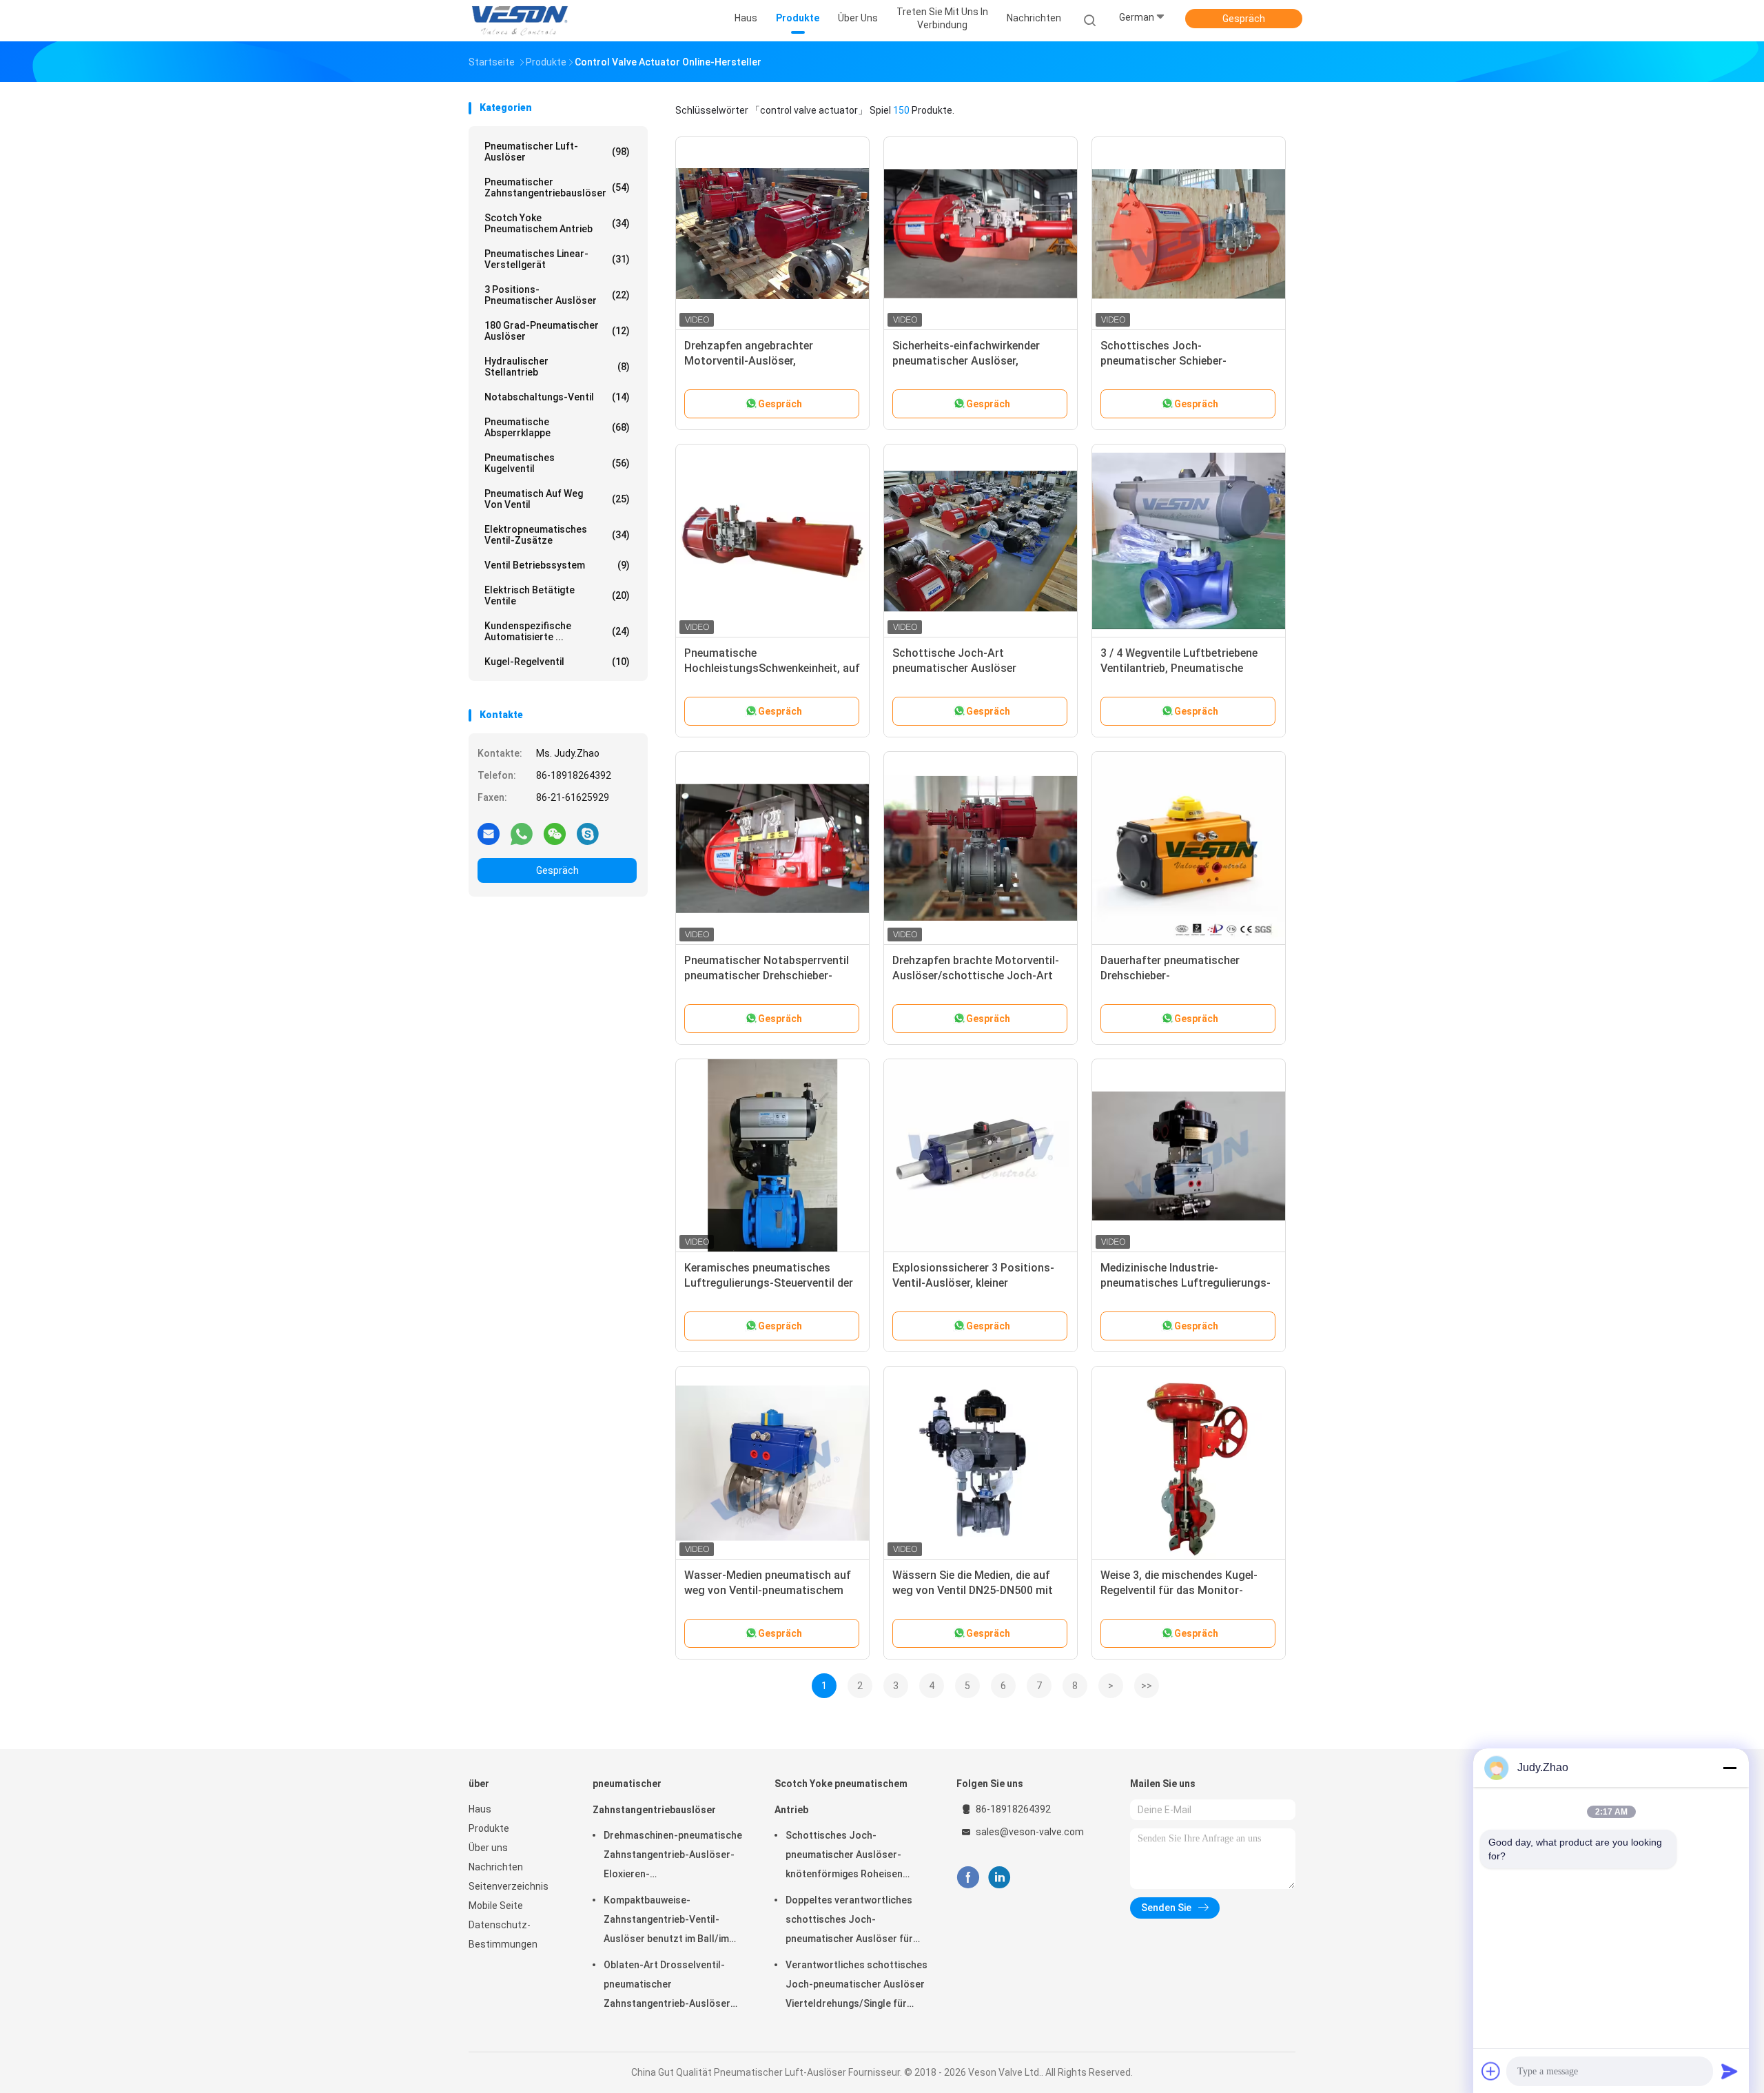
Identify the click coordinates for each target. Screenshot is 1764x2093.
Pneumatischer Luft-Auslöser (557, 152)
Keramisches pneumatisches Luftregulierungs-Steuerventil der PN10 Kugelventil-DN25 (769, 1283)
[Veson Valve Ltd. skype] (588, 833)
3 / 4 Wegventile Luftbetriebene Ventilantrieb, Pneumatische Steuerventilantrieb (1179, 668)
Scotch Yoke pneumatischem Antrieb (557, 223)
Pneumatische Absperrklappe (557, 427)
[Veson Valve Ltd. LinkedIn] (999, 1878)
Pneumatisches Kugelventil (557, 463)
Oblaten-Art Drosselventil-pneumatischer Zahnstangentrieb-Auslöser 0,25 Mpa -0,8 (667, 1986)
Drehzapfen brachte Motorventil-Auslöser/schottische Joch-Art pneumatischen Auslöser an (976, 976)
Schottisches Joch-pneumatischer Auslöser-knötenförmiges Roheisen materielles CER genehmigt (846, 1857)
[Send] (1730, 2071)
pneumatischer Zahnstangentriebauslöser (557, 187)
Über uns (488, 1848)
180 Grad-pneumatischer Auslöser (557, 331)
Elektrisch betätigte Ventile (557, 595)
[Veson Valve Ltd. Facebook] (968, 1878)
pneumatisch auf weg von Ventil (557, 499)
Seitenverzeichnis (509, 1886)
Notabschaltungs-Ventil (557, 397)
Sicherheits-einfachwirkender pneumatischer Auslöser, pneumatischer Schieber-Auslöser (978, 361)
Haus (480, 1809)
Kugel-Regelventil (557, 662)
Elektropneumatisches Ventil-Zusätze (557, 535)
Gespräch (1244, 19)
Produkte (489, 1828)
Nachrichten (496, 1867)
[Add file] (1491, 2071)
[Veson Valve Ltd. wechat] (555, 833)
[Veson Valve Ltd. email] (489, 833)
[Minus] (1730, 1768)
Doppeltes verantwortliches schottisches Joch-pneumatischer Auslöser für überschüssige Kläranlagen (849, 1921)
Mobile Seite (496, 1906)
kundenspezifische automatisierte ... (557, 631)
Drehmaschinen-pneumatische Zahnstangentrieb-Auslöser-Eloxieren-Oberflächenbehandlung (673, 1857)
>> (1147, 1686)
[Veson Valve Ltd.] (522, 21)
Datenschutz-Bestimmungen (503, 1934)
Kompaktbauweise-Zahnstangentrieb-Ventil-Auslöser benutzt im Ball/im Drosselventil (666, 1921)
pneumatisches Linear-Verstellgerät (557, 259)
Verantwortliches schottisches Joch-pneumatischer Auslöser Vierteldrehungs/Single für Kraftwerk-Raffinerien (857, 1986)
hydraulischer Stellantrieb (557, 367)
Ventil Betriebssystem (557, 565)
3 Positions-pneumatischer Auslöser (557, 295)
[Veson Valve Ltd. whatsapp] (522, 833)
